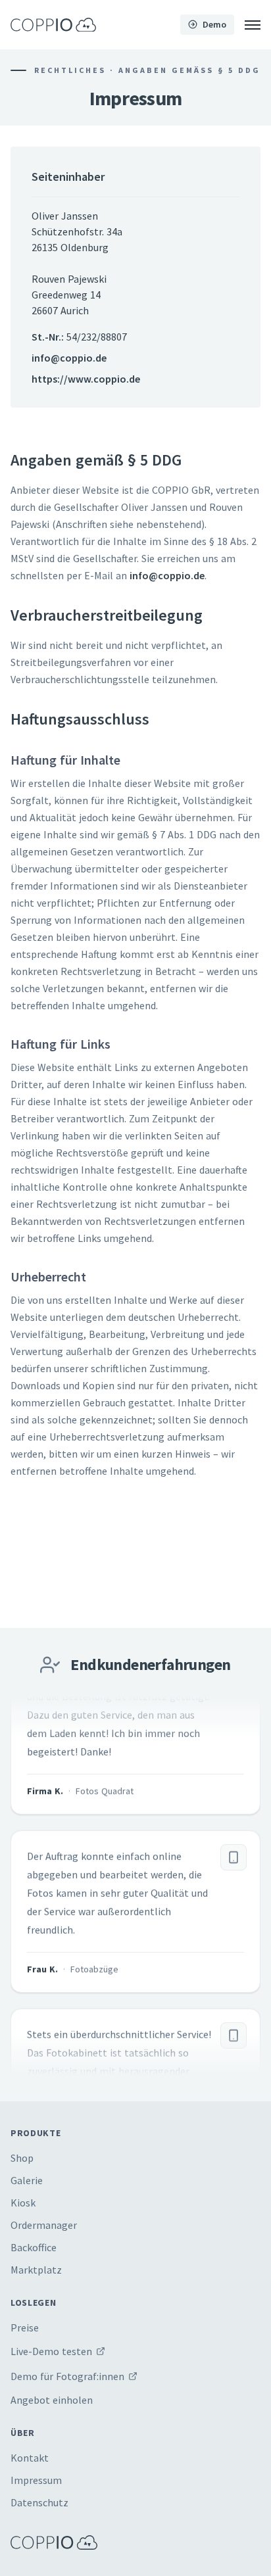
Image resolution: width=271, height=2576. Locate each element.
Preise (25, 2327)
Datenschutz (39, 2502)
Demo (214, 24)
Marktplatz (36, 2270)
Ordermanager (44, 2225)
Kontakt (30, 2458)
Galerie (27, 2180)
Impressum (36, 2480)
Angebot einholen (52, 2400)
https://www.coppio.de (86, 379)
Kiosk (23, 2203)
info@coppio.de (69, 358)
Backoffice (34, 2247)
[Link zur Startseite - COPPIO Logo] (53, 25)
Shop (22, 2158)
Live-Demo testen (51, 2351)
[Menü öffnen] (253, 25)
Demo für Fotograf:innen (67, 2376)
